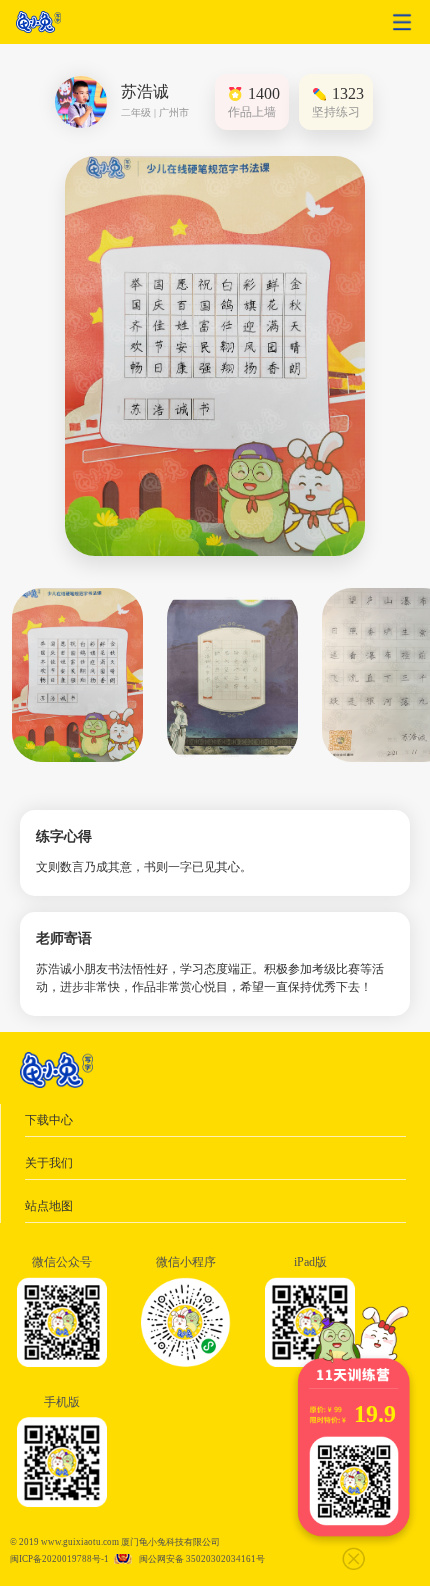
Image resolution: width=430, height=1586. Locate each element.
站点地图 (49, 1206)
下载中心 (49, 1120)
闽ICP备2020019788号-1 (59, 1559)
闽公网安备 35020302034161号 (202, 1559)
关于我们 (49, 1163)
